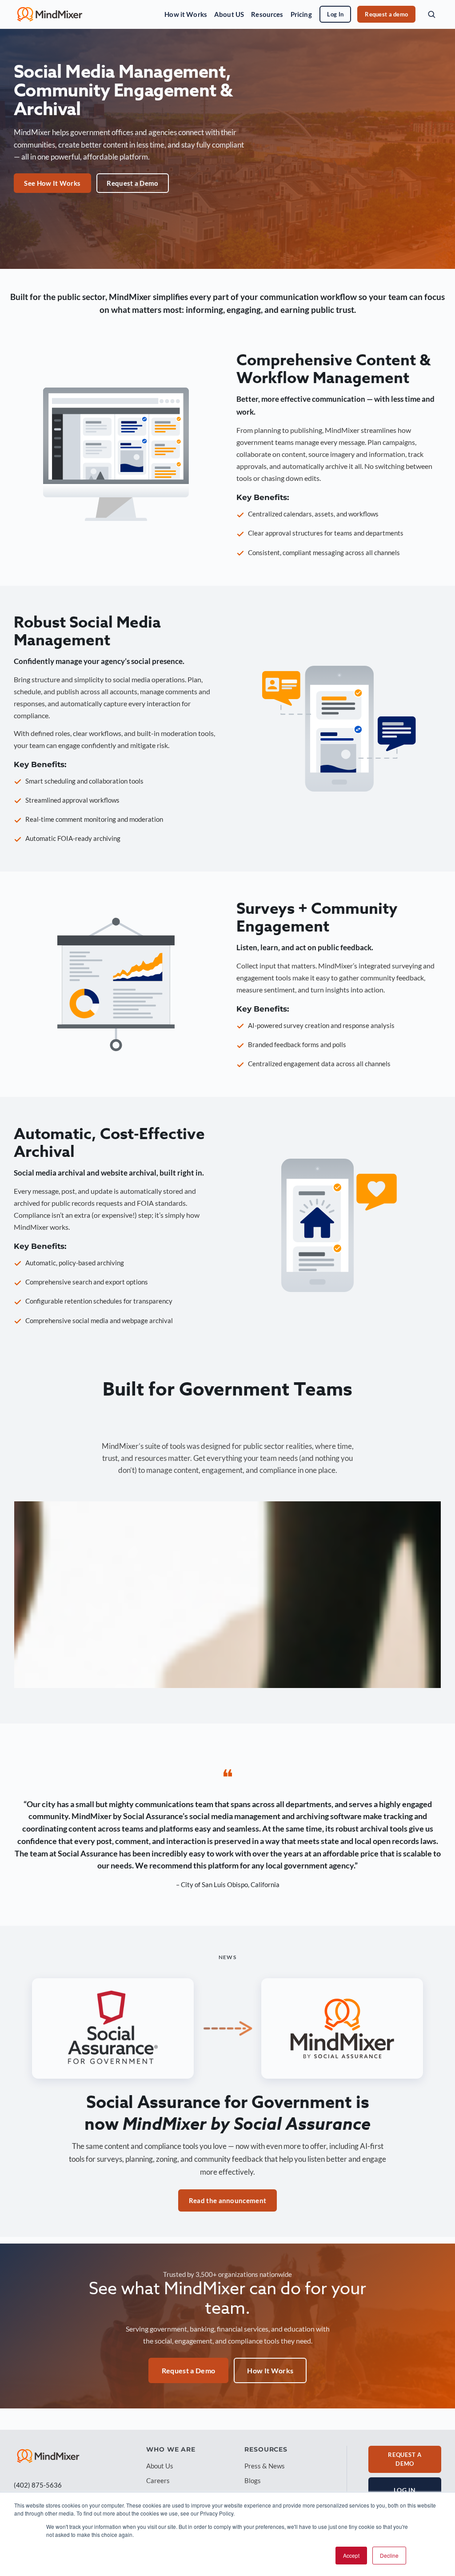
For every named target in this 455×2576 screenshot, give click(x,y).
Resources (267, 14)
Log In (335, 14)
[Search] (431, 14)
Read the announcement (227, 2200)
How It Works (270, 2370)
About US (229, 14)
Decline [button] (389, 2555)
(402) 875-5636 (38, 2485)
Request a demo (386, 14)
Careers (158, 2480)
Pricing (301, 14)
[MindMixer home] (50, 14)
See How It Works (52, 183)
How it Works (186, 14)
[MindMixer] (48, 2456)
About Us (160, 2466)
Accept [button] (351, 2555)
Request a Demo (132, 183)
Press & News (265, 2466)
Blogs (253, 2480)
